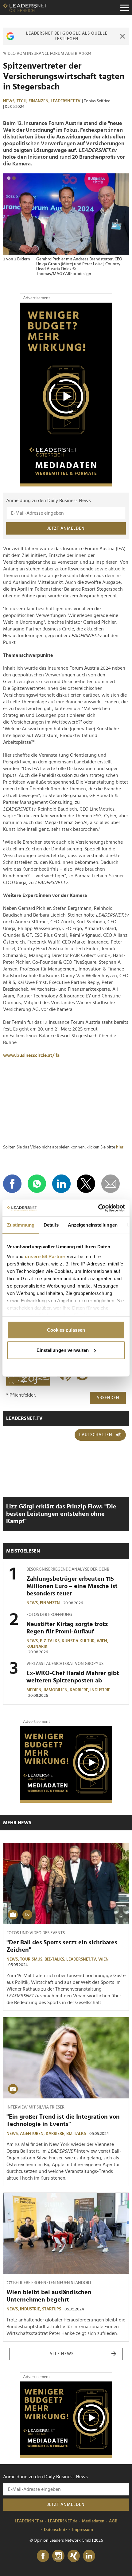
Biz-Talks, (51, 1641)
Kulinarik (37, 1647)
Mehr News (17, 1823)
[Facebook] (43, 2556)
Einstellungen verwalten (63, 1350)
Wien (103, 1959)
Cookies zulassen (66, 1330)
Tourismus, (32, 1959)
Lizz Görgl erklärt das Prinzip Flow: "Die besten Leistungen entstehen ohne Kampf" (61, 1514)
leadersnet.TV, (82, 1959)
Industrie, (31, 2309)
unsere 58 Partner (45, 1256)
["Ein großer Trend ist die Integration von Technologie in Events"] (66, 2058)
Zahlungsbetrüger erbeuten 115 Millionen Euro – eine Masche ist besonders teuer (72, 1586)
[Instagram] (58, 2556)
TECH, (23, 101)
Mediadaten (93, 2521)
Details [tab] (51, 1225)
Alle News (62, 2354)
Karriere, (80, 1690)
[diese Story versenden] (111, 1184)
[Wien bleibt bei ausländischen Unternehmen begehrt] (66, 2233)
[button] (9, 178)
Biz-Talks (76, 2134)
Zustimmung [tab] (21, 1225)
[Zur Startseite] (25, 8)
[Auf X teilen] (86, 1184)
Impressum (83, 2530)
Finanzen (50, 1603)
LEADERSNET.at (29, 2521)
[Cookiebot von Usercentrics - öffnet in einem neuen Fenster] (98, 1208)
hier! (120, 1147)
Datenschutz (56, 2530)
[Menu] (124, 8)
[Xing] (74, 2556)
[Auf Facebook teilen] (12, 1184)
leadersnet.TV (66, 101)
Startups (52, 2309)
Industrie (100, 1690)
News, (10, 101)
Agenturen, (33, 2134)
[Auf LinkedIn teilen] (61, 1184)
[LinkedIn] (89, 2556)
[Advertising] (66, 395)
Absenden (108, 1398)
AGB (113, 2521)
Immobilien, (57, 1690)
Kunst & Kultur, (79, 1641)
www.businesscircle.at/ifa (31, 1055)
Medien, (35, 1690)
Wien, (103, 1641)
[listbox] (66, 230)
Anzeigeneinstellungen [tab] (93, 1225)
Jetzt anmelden (66, 528)
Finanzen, (40, 101)
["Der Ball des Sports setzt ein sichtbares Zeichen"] (66, 1884)
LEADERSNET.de (63, 2521)
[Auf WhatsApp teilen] (37, 1184)
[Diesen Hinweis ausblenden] (122, 36)
